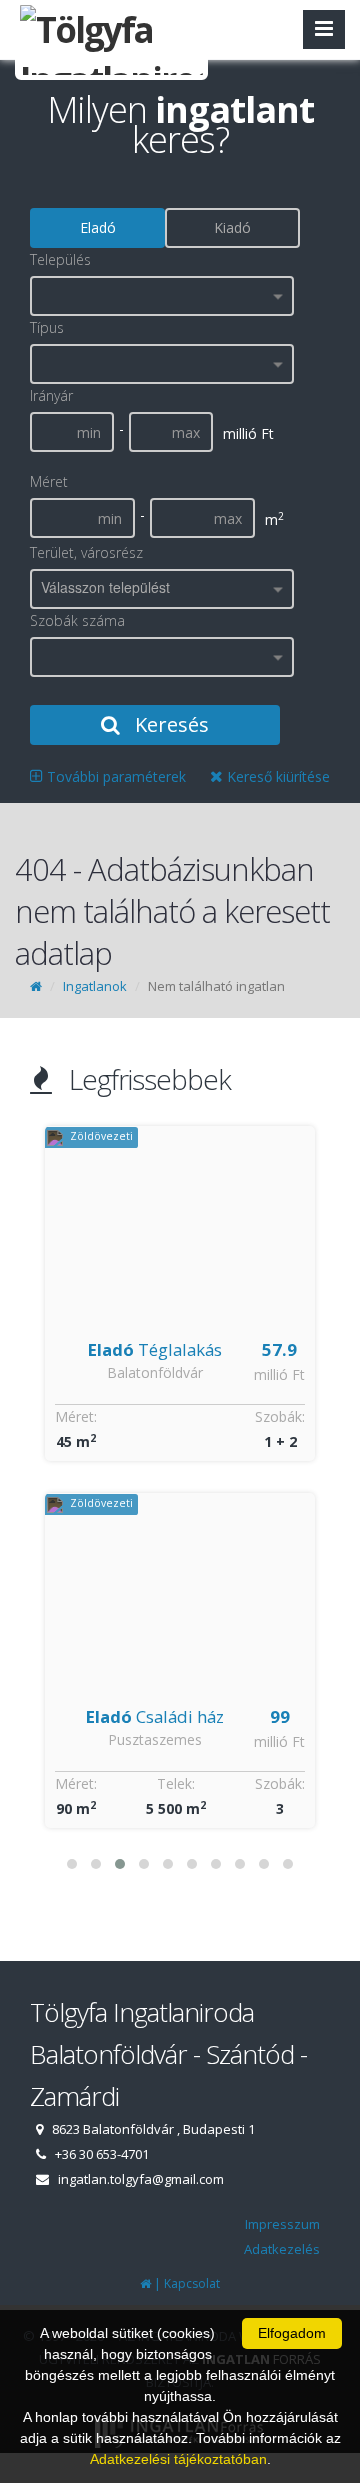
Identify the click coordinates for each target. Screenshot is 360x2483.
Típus (47, 327)
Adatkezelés (282, 2249)
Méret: (79, 1416)
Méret (49, 481)
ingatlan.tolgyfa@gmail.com (141, 2179)
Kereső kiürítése (276, 776)
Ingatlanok (95, 986)
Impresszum (282, 2224)
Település (60, 259)
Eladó (98, 227)
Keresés (169, 724)
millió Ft (282, 1374)
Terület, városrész (86, 552)
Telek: (179, 1783)
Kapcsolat (192, 2283)
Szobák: (283, 1416)
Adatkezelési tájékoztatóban (178, 2459)
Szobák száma (77, 620)
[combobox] (162, 296)
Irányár (51, 395)
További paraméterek (114, 776)
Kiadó (232, 227)
